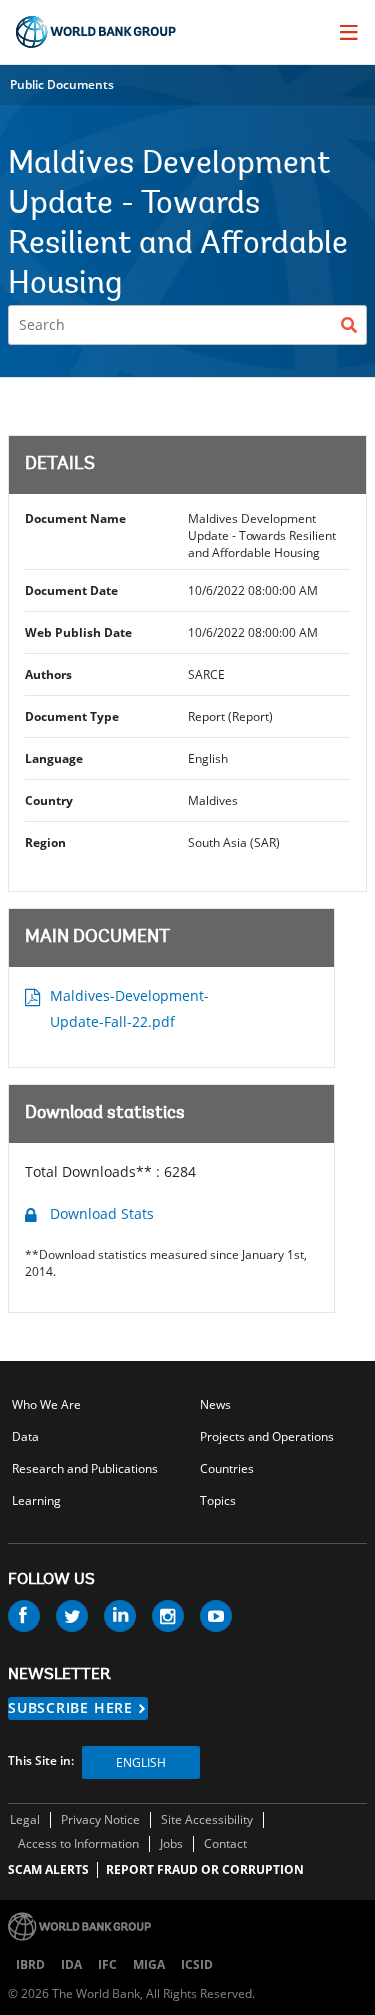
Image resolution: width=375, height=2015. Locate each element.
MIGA (149, 1964)
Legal (25, 1819)
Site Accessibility (207, 1819)
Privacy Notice (100, 1819)
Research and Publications (85, 1468)
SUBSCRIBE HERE (70, 1707)
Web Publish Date (78, 632)
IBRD (30, 1964)
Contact (225, 1843)
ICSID (197, 1964)
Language (54, 758)
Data (25, 1436)
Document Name (75, 518)
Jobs (171, 1843)
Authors (48, 674)
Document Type (72, 716)
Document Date (71, 590)
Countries (227, 1468)
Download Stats (102, 1213)
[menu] (349, 32)
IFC (107, 1964)
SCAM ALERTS (48, 1869)
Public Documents (62, 84)
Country (49, 800)
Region (45, 842)
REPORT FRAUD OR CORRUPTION (205, 1869)
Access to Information (78, 1843)
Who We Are (46, 1404)
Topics (218, 1500)
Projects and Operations (267, 1436)
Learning (36, 1500)
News (215, 1404)
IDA (71, 1964)
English (141, 1762)
